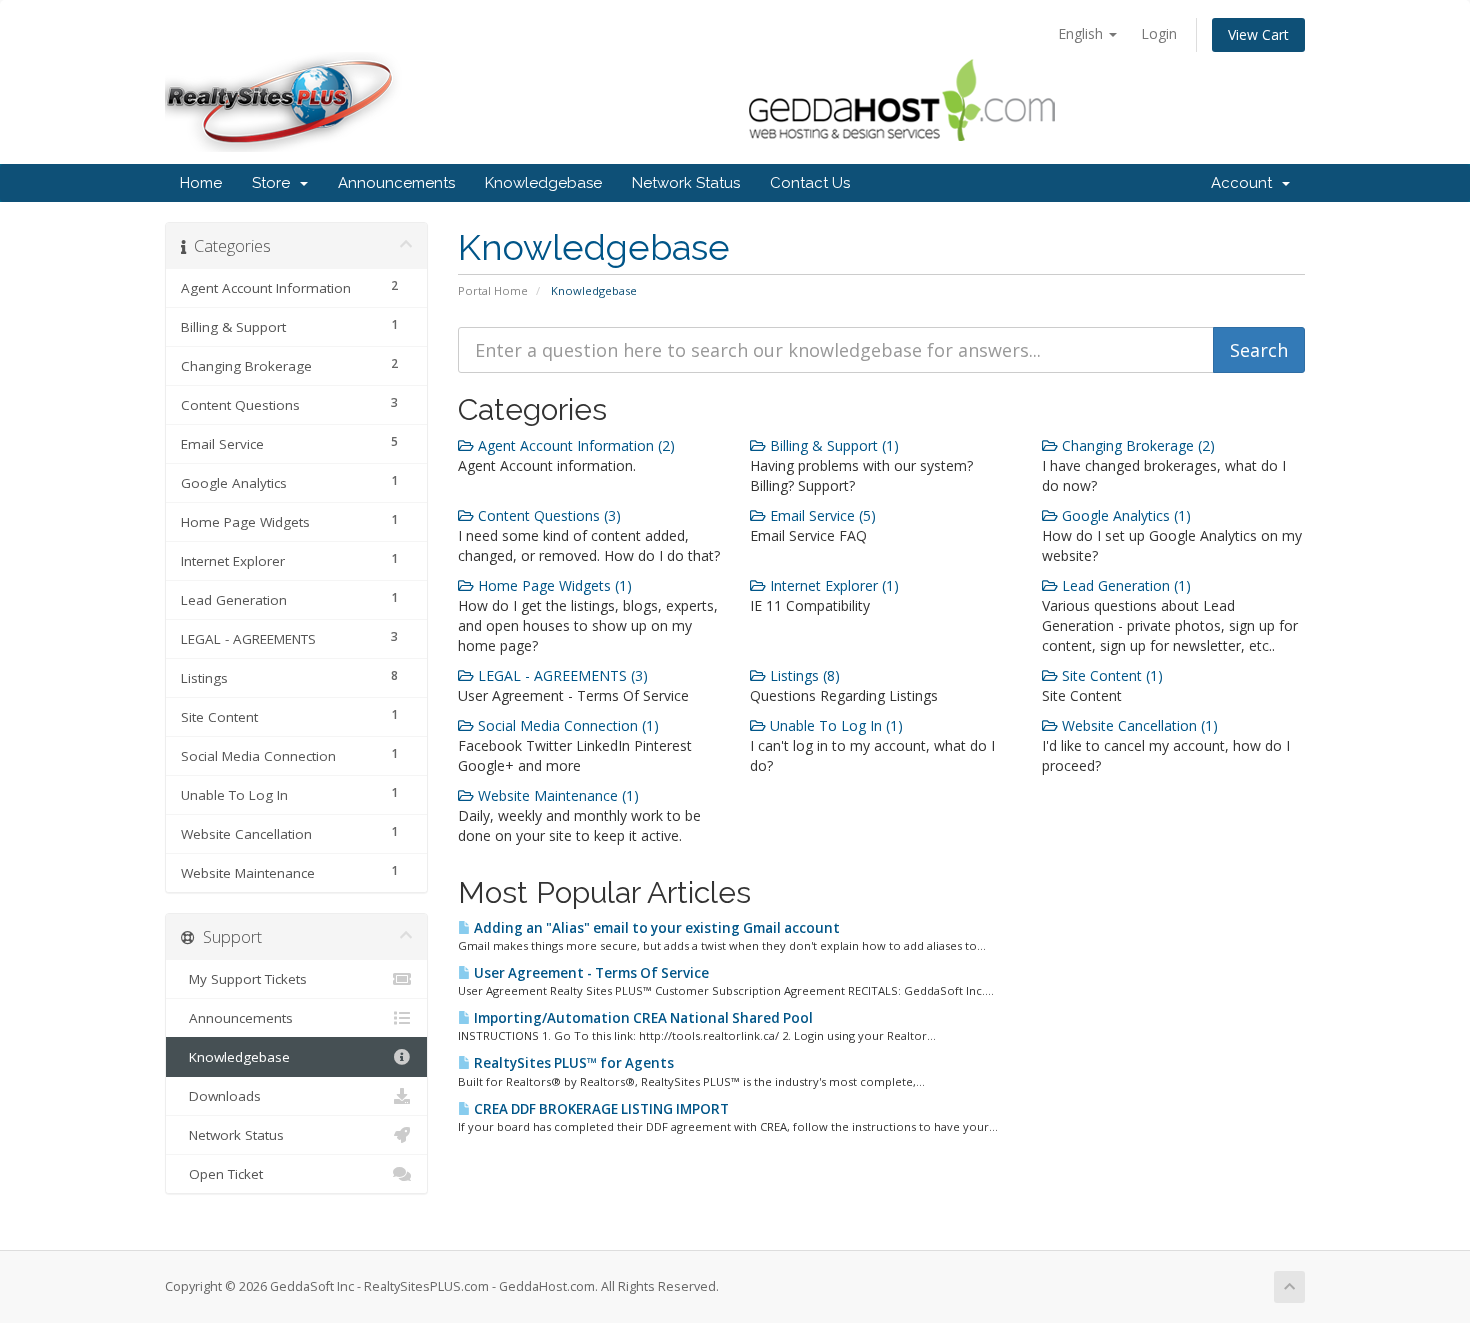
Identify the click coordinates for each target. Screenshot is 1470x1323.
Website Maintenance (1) (556, 795)
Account (1245, 183)
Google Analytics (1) (1124, 515)
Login (1159, 33)
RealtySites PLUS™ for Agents (572, 1063)
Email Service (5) (821, 515)
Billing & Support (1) (832, 445)
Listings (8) (803, 675)
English (1082, 33)
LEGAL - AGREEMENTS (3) (561, 675)
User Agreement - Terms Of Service (590, 973)
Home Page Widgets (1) (553, 585)
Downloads (221, 1096)
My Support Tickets (244, 979)
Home (201, 183)
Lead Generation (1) (1124, 585)
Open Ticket (222, 1174)
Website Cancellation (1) (1138, 725)
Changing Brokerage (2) (1136, 445)
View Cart (1258, 34)
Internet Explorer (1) (832, 585)
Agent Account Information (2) (574, 445)
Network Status (686, 183)
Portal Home (493, 290)
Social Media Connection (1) (566, 725)
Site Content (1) (1110, 675)
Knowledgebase (543, 183)
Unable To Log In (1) (834, 725)
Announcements (396, 183)
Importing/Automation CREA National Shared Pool (642, 1018)
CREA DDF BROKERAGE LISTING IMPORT (600, 1109)
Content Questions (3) (547, 515)
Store (275, 183)
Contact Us (810, 183)
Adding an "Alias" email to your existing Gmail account (655, 928)
